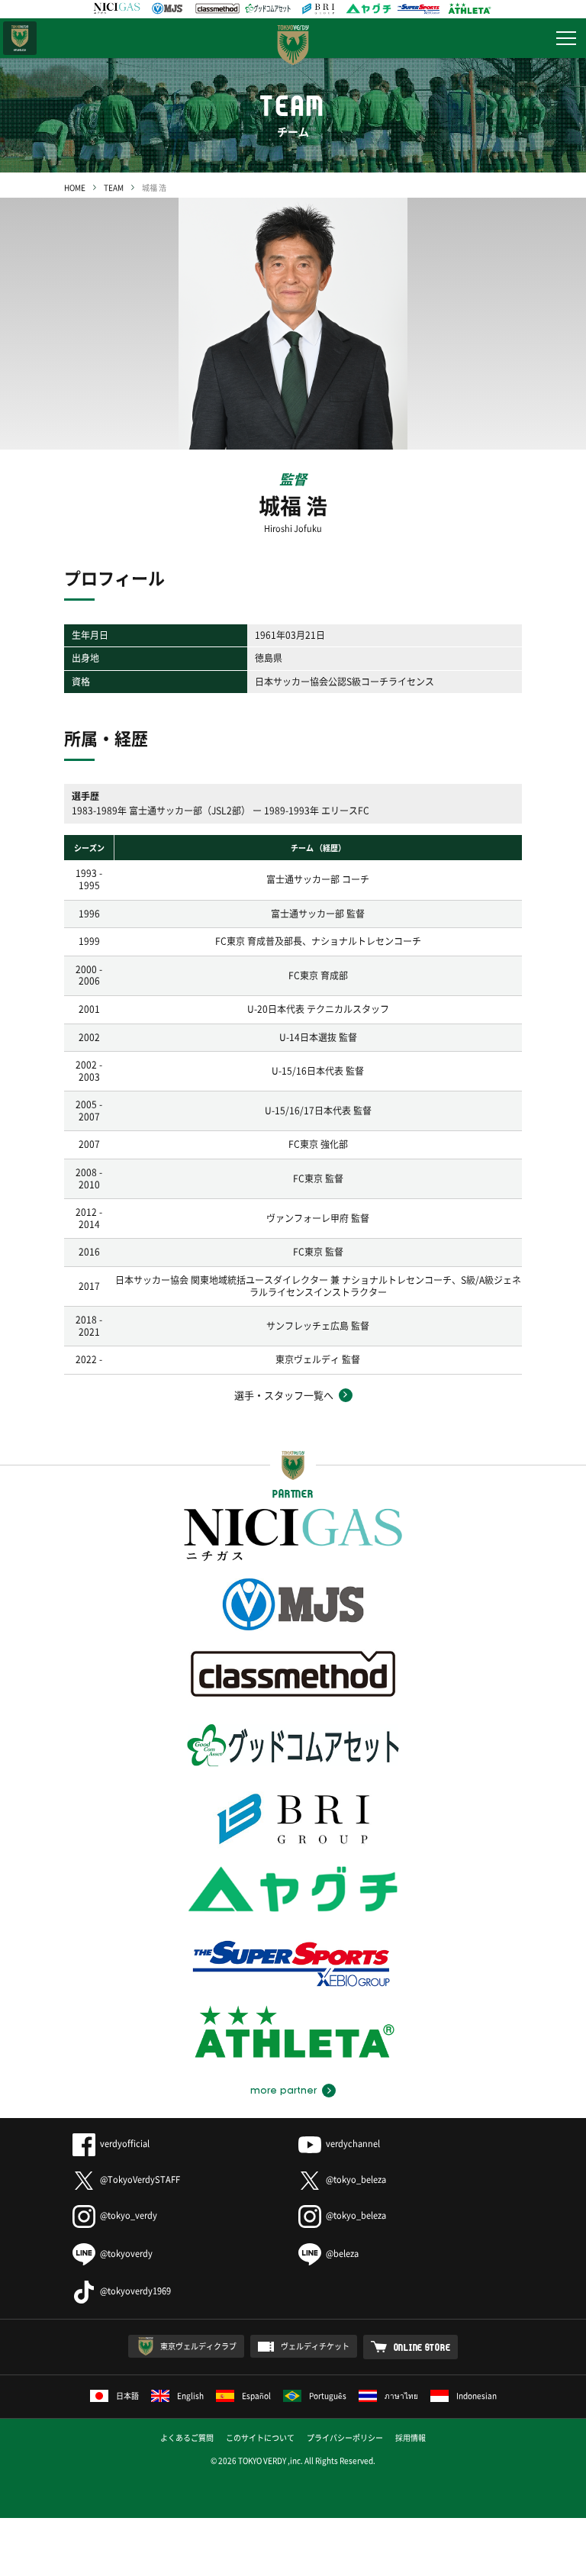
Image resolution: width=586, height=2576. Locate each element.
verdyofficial (125, 2144)
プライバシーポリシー (345, 2437)
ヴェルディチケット (315, 2346)
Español (256, 2395)
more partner (283, 2091)
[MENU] (566, 38)
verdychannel (353, 2144)
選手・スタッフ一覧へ (284, 1395)
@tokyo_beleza (356, 2179)
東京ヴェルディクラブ (198, 2346)
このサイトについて (260, 2437)
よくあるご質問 (187, 2437)
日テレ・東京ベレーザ (20, 38)
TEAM (114, 187)
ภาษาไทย (401, 2395)
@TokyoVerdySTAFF (140, 2179)
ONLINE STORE (422, 2347)
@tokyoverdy (126, 2254)
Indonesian (477, 2395)
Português (328, 2395)
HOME (75, 187)
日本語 (127, 2395)
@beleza (342, 2254)
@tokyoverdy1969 (135, 2291)
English (190, 2395)
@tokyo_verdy (129, 2215)
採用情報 (411, 2437)
